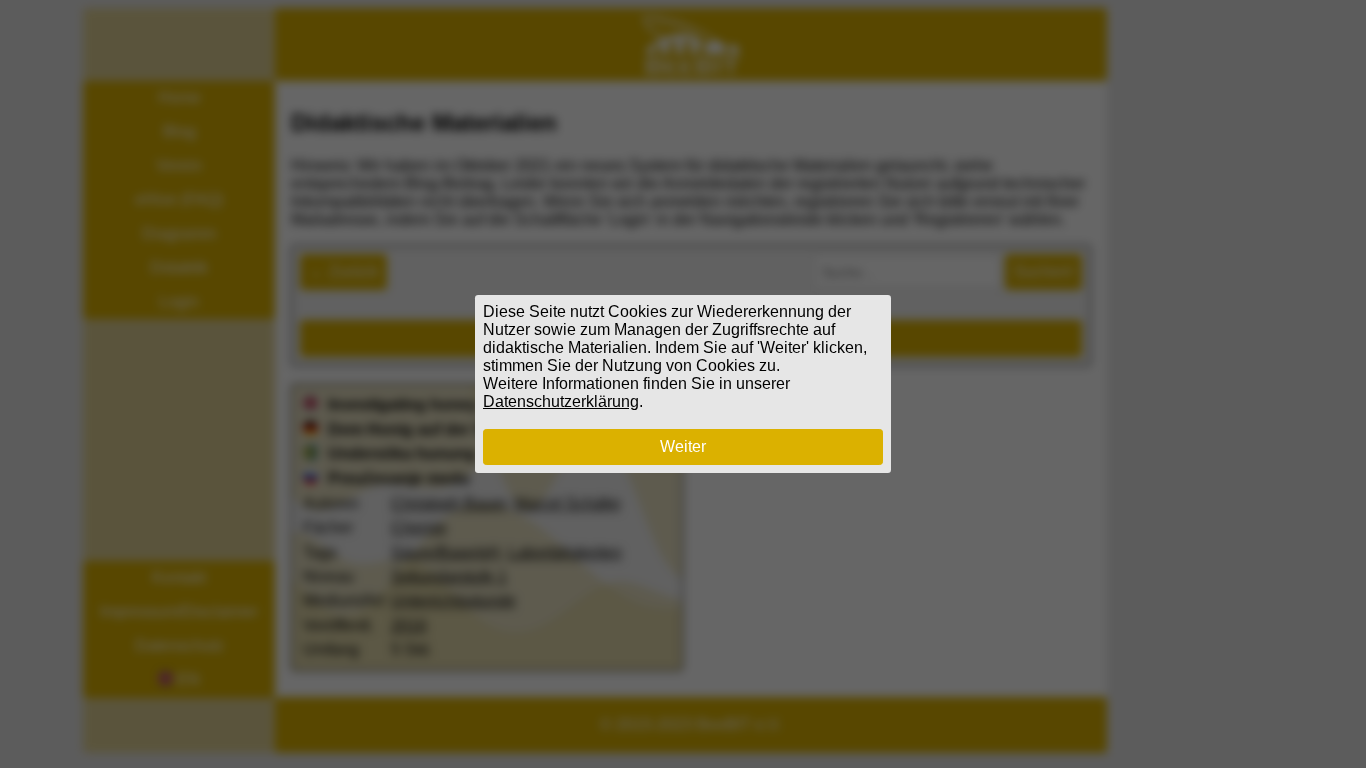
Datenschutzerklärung (561, 401)
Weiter (683, 446)
